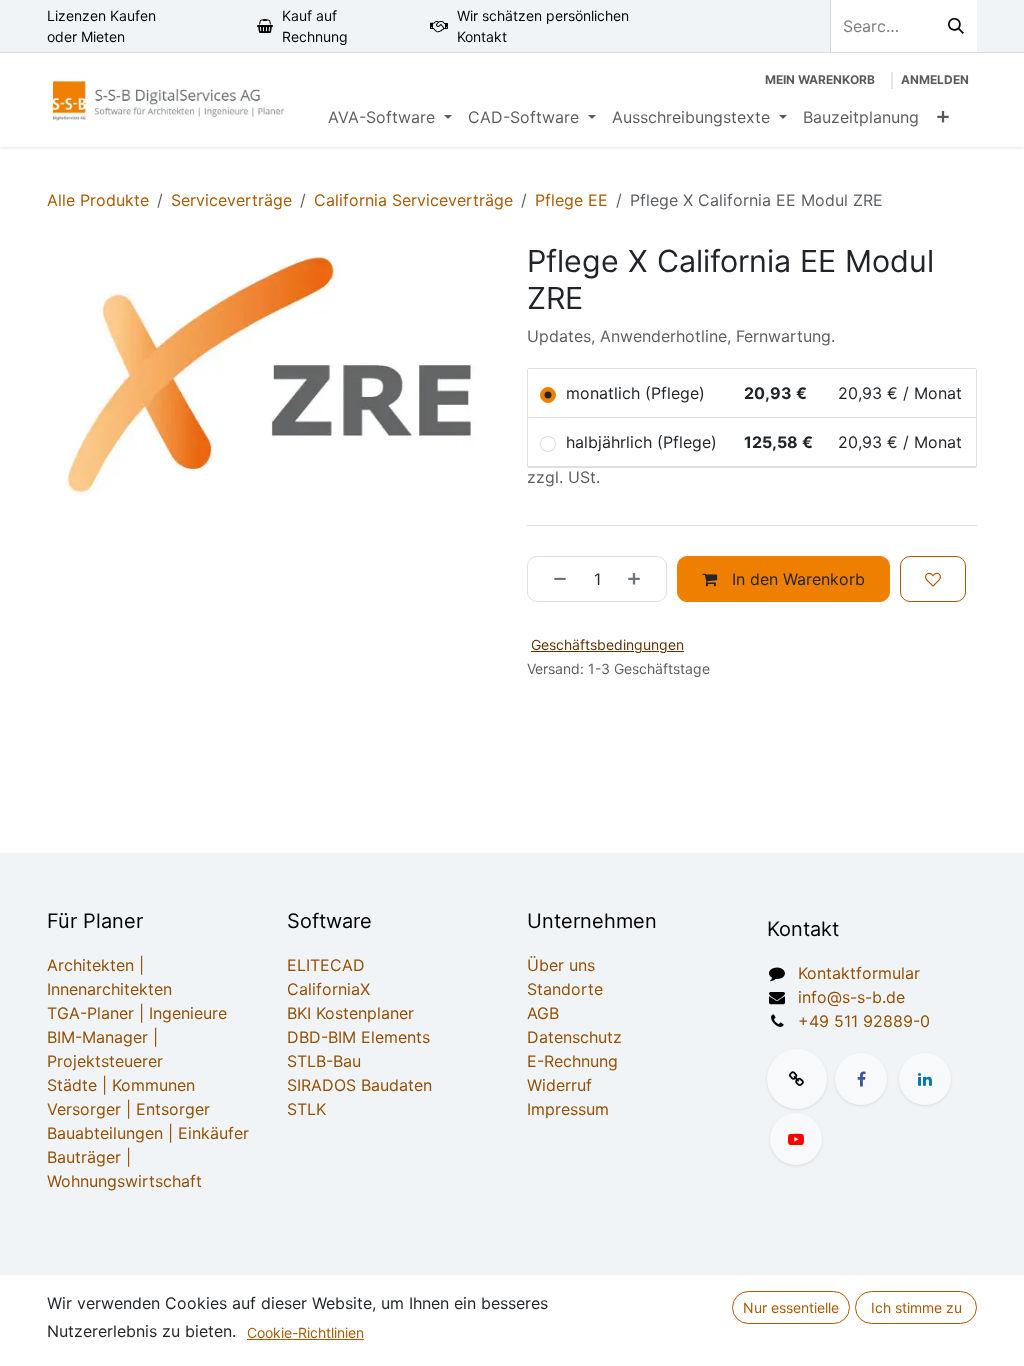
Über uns (561, 965)
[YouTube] (796, 1139)
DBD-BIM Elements (358, 1037)
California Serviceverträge (413, 200)
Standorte (565, 989)
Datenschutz (574, 1037)
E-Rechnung (572, 1061)
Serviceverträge (231, 200)
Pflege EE (571, 200)
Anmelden (935, 79)
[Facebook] (861, 1079)
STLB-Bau (324, 1061)
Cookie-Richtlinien (305, 1332)
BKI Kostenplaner (350, 1013)
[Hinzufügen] (641, 579)
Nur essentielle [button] (791, 1307)
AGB (543, 1013)
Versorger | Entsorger (128, 1109)
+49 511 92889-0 (864, 1021)
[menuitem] (390, 117)
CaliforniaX (328, 989)
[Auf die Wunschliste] (933, 579)
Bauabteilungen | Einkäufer (148, 1133)
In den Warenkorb (796, 579)
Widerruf (559, 1085)
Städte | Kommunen (121, 1085)
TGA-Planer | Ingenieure (137, 1013)
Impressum (568, 1109)
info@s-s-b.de (851, 997)
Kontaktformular (859, 973)
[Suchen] (956, 26)
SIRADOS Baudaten (359, 1085)
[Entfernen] (553, 579)
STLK (306, 1109)
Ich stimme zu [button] (916, 1307)
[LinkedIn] (925, 1079)
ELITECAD (326, 965)
